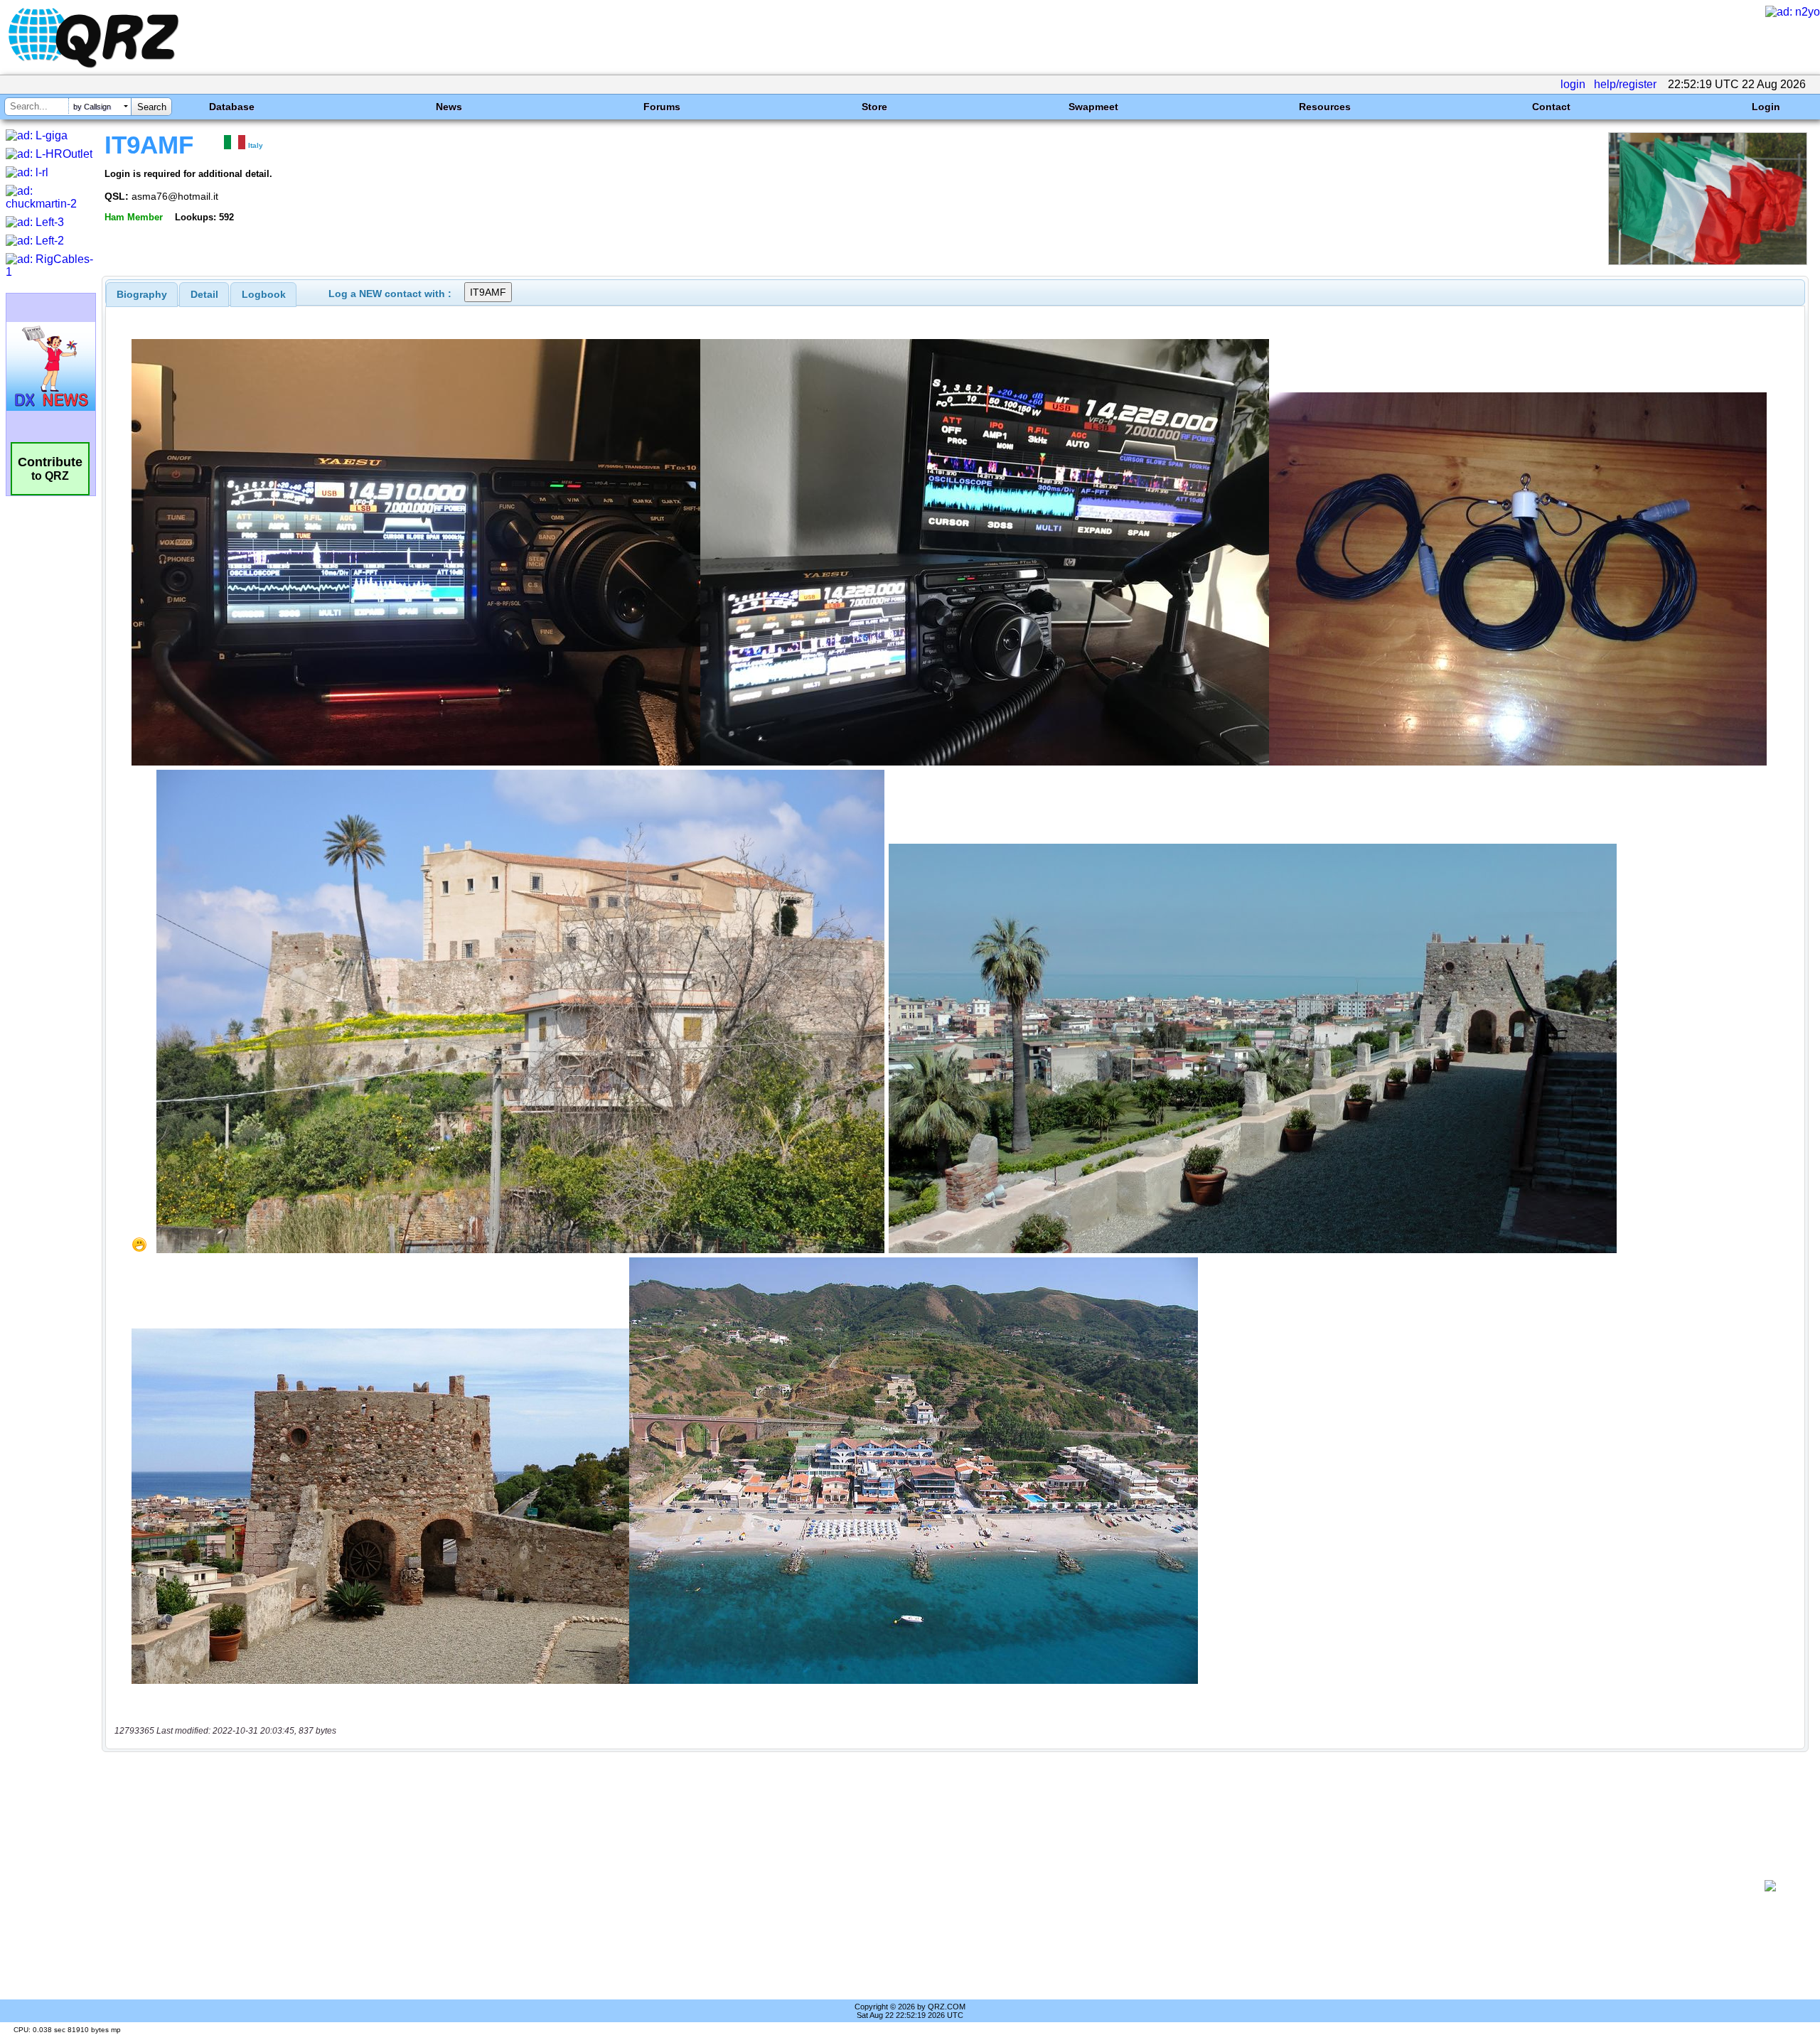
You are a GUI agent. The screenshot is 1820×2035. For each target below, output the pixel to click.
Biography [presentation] (142, 294)
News (449, 107)
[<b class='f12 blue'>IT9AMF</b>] (1708, 261)
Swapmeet (1093, 107)
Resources (1325, 107)
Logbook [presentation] (264, 294)
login (1573, 84)
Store (874, 107)
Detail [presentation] (204, 294)
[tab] (142, 294)
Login (1766, 107)
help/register (1625, 84)
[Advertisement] (928, 1886)
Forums (662, 107)
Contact (1551, 107)
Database (232, 107)
